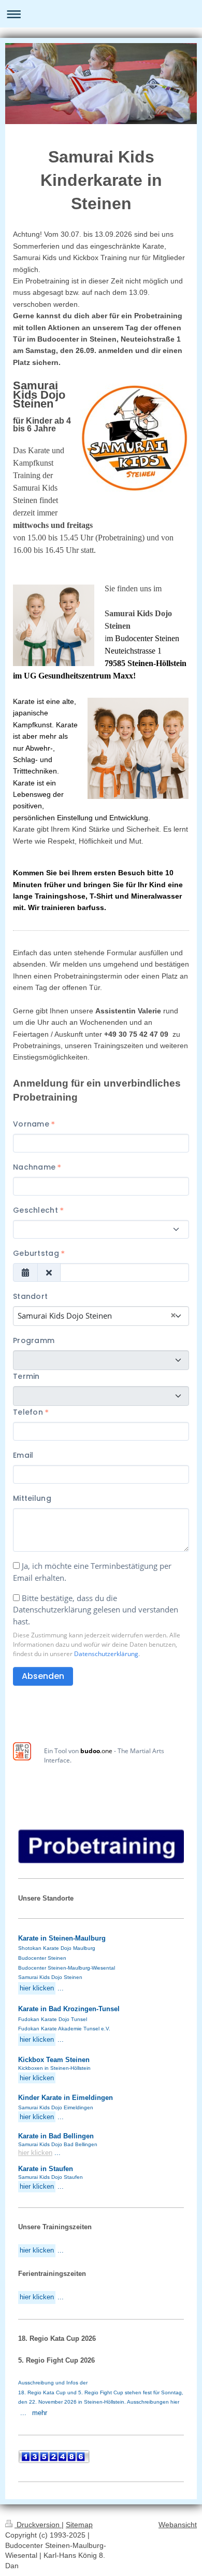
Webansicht (178, 2525)
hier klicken (35, 2153)
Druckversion (38, 2525)
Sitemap (79, 2525)
